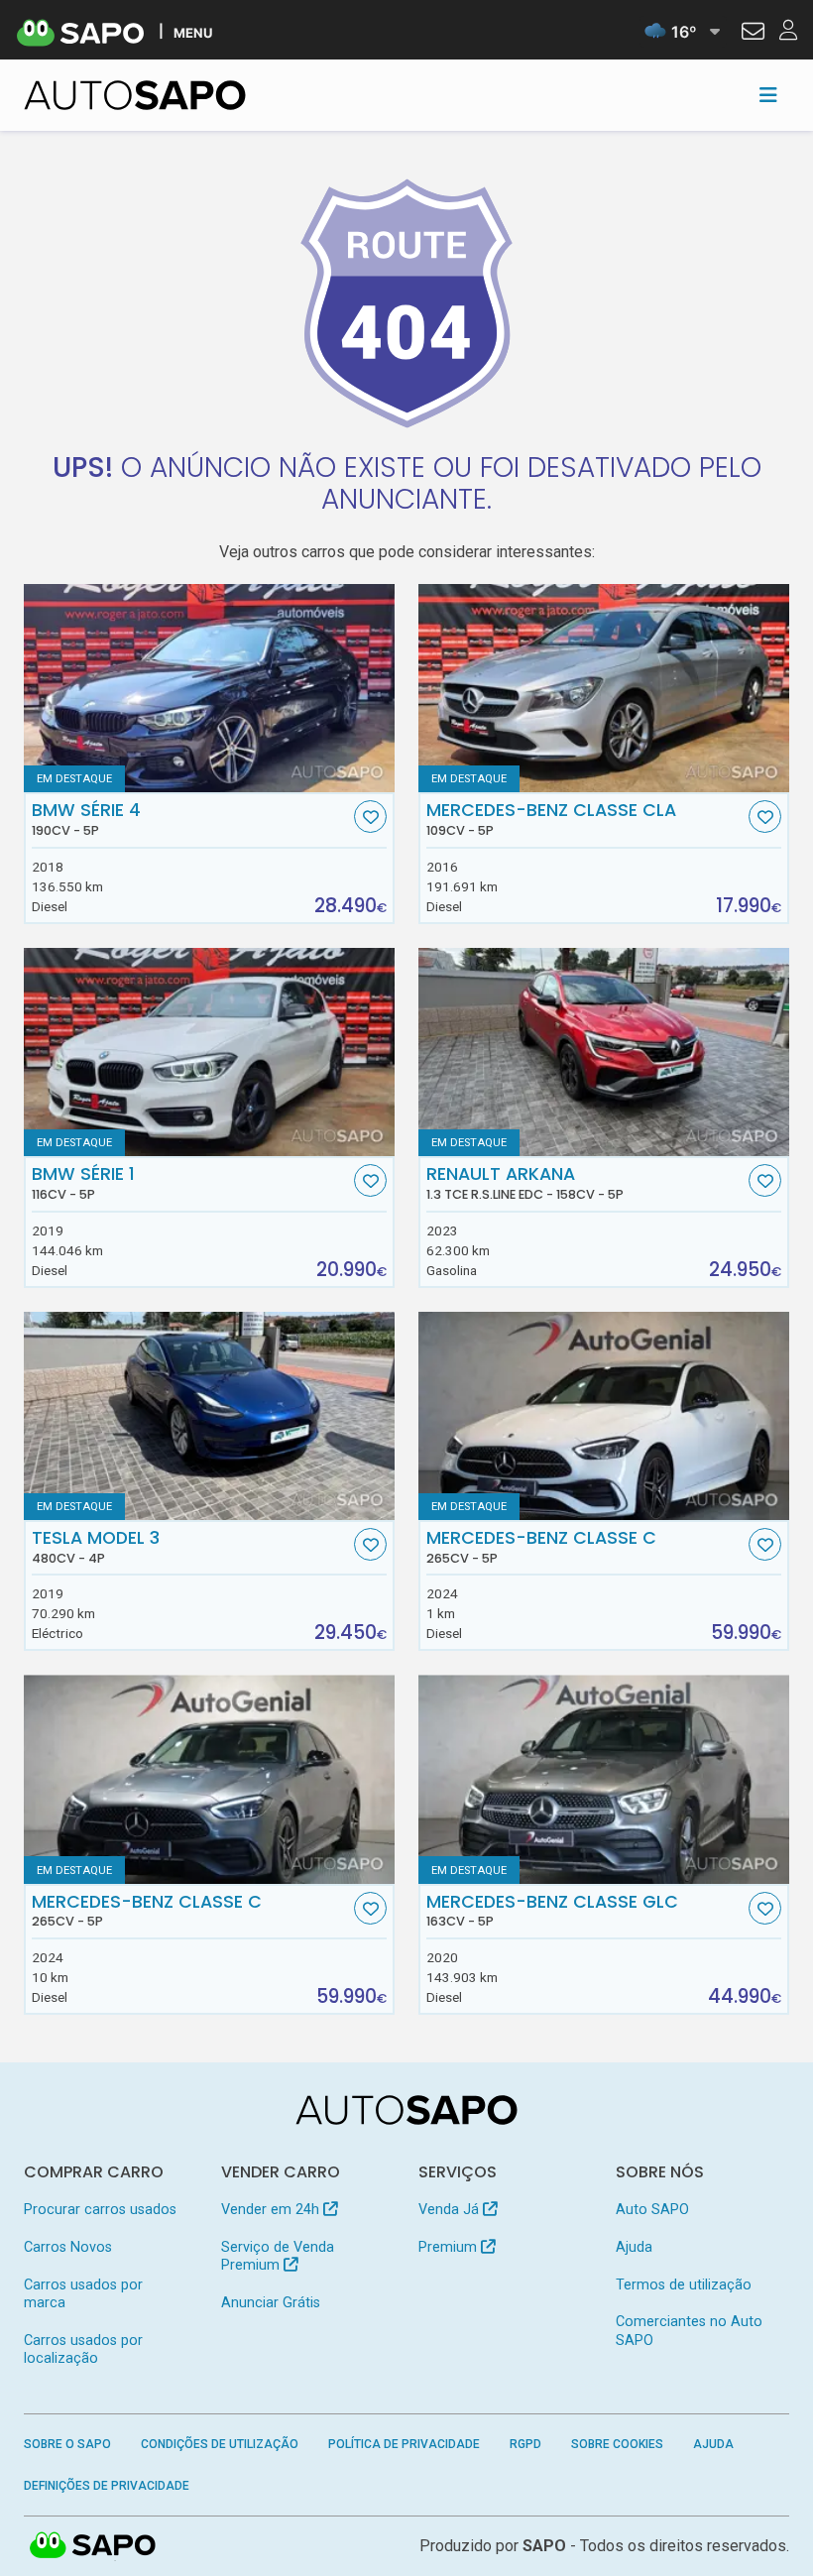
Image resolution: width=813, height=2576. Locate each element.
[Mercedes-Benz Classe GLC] (604, 1779)
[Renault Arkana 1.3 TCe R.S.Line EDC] (604, 1052)
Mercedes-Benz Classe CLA (551, 819)
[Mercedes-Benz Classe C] (604, 1416)
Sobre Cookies (617, 2444)
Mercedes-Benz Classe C (541, 1547)
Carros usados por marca (83, 2294)
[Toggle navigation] (768, 95)
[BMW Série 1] (209, 1052)
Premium (450, 2247)
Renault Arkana (525, 1183)
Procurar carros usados (100, 2210)
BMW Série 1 (83, 1183)
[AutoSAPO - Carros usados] (135, 95)
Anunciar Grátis (271, 2303)
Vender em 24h (272, 2210)
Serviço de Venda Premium (278, 2256)
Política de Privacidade (404, 2444)
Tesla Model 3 (96, 1547)
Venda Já (451, 2210)
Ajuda (634, 2247)
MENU (193, 32)
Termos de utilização (684, 2285)
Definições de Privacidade (107, 2486)
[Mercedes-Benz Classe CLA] (604, 688)
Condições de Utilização (220, 2444)
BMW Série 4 (86, 819)
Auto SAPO (652, 2210)
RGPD (525, 2444)
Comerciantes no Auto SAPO (689, 2331)
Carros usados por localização (83, 2349)
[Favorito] (370, 817)
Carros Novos (68, 2247)
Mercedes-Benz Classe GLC (552, 1911)
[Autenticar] (753, 34)
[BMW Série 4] (209, 688)
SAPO (93, 2546)
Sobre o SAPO (67, 2444)
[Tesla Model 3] (209, 1416)
